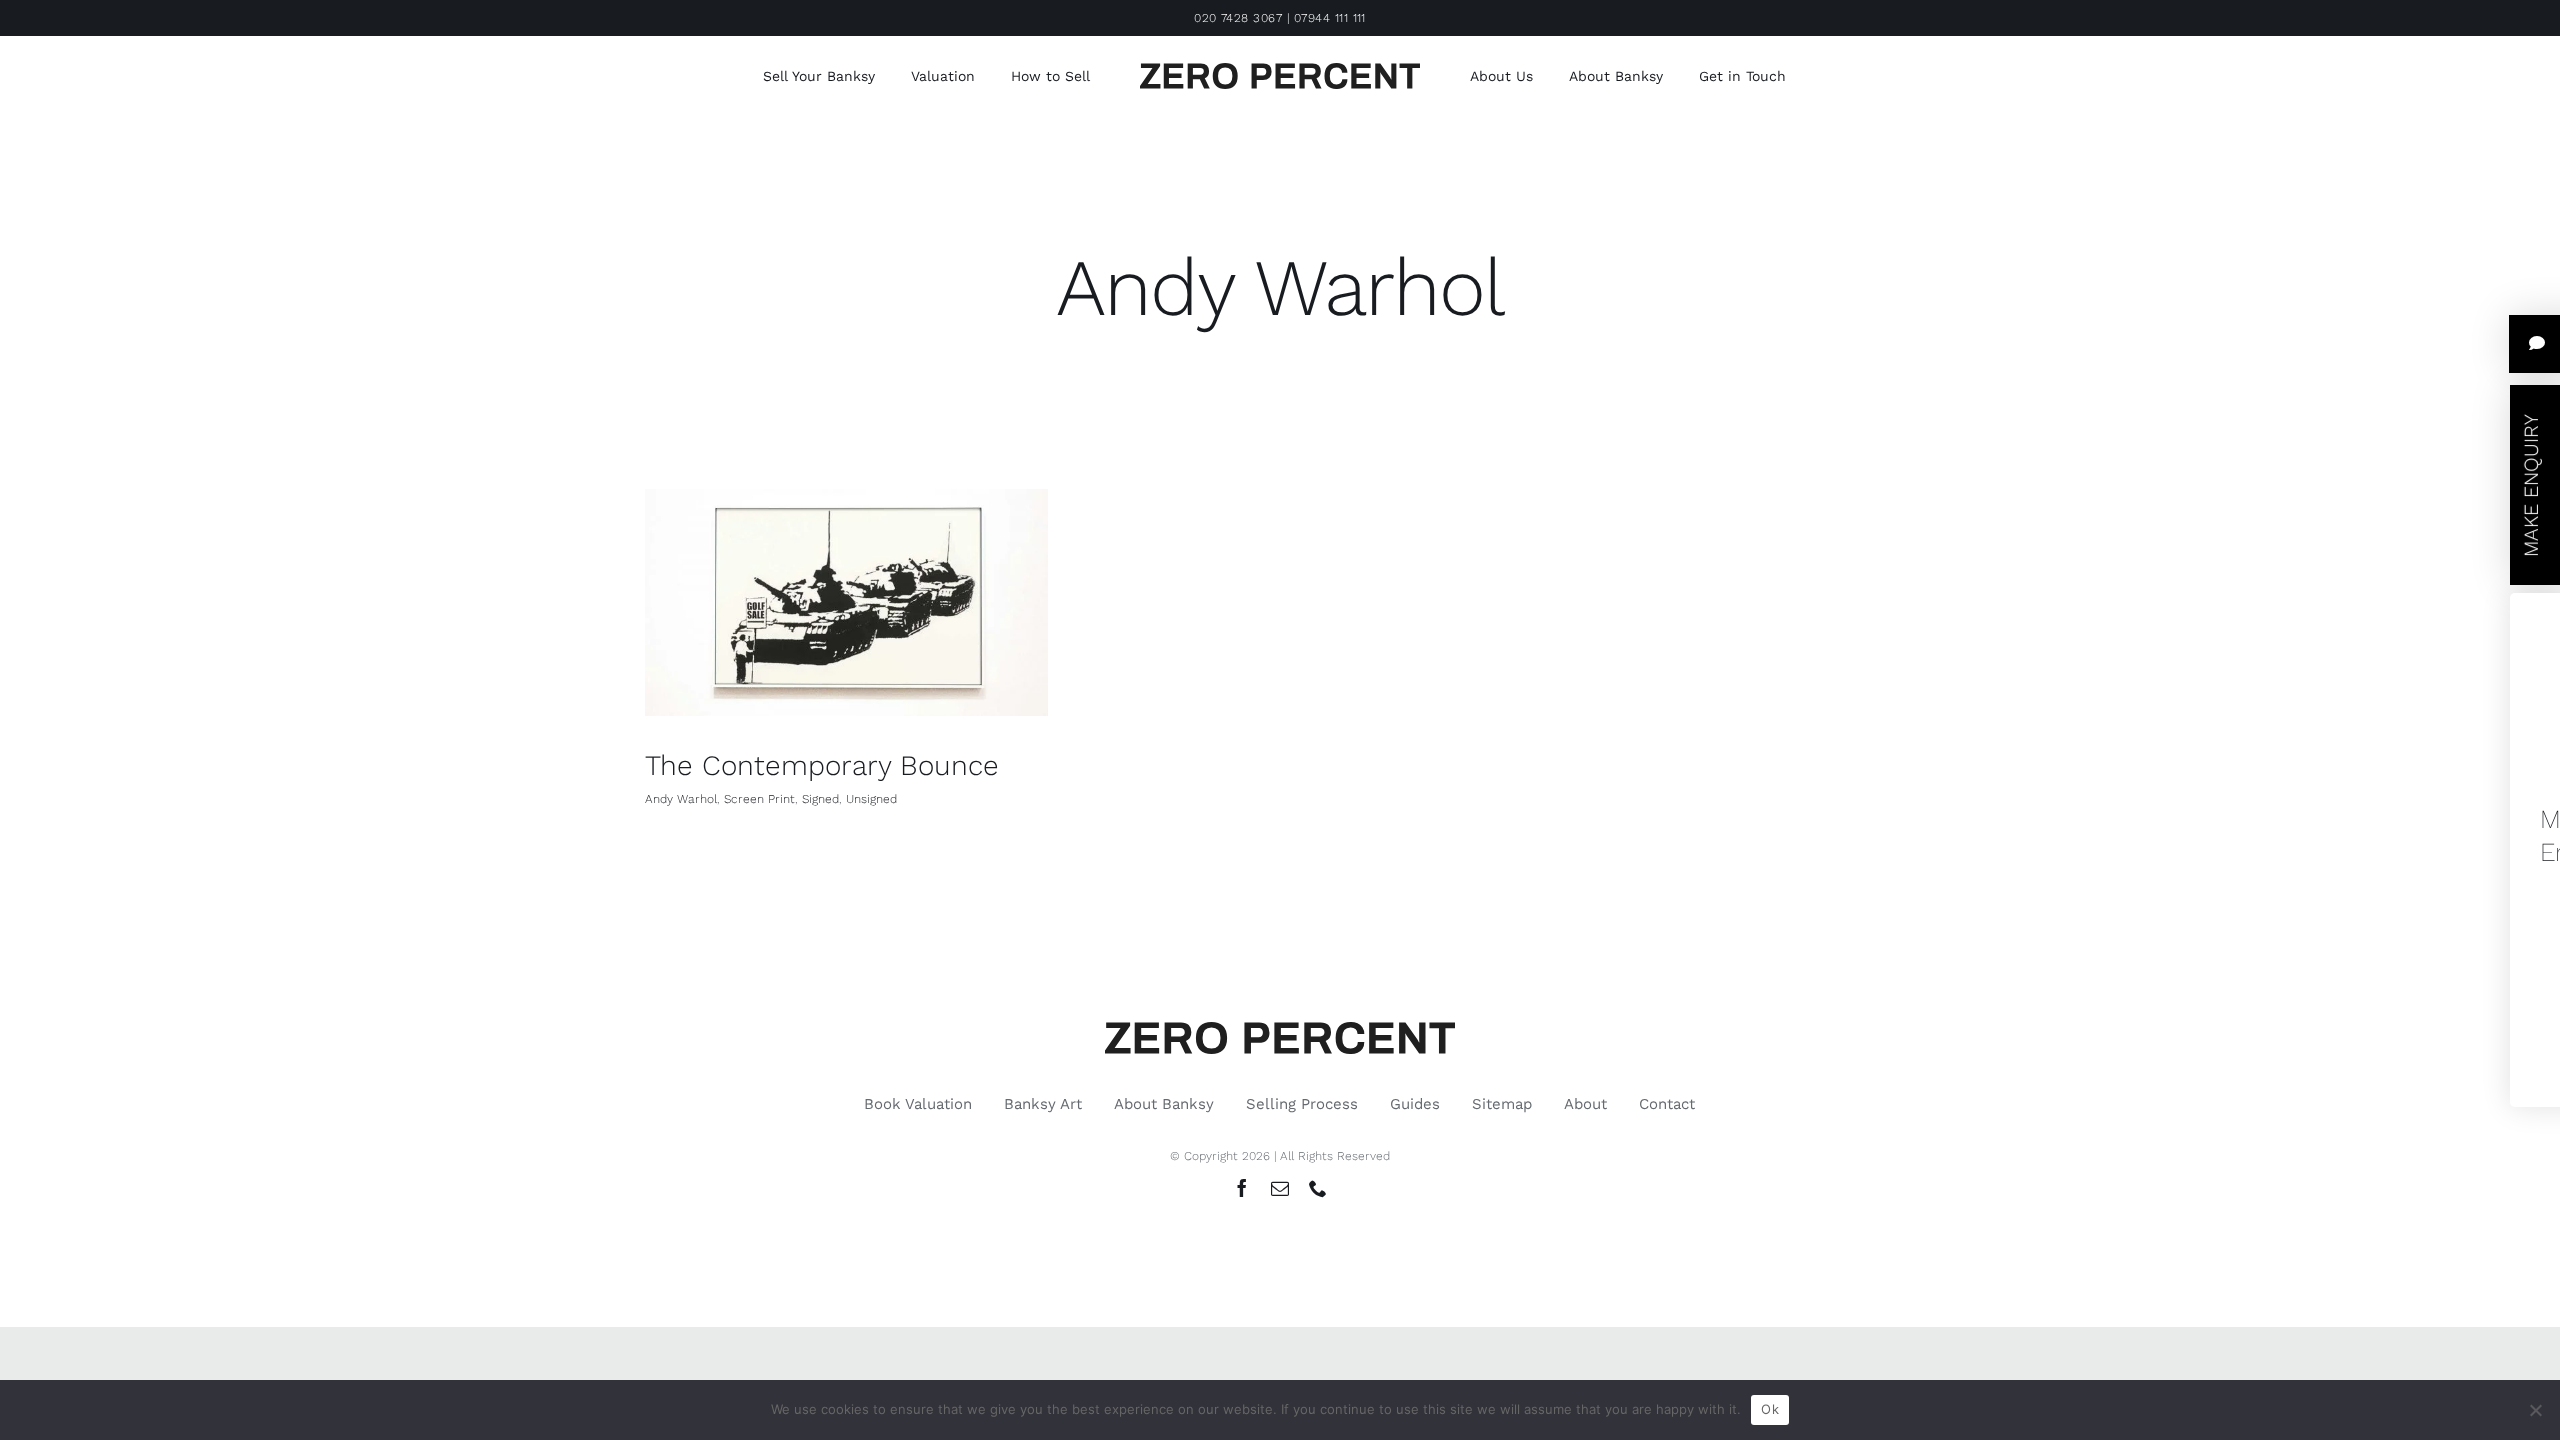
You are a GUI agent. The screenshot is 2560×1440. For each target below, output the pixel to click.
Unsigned (871, 799)
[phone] (1318, 1188)
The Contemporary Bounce (822, 765)
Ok (1770, 1409)
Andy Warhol (681, 799)
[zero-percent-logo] (1280, 70)
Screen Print (759, 799)
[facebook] (1242, 1188)
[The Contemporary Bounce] (846, 602)
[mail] (1280, 1188)
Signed (820, 799)
